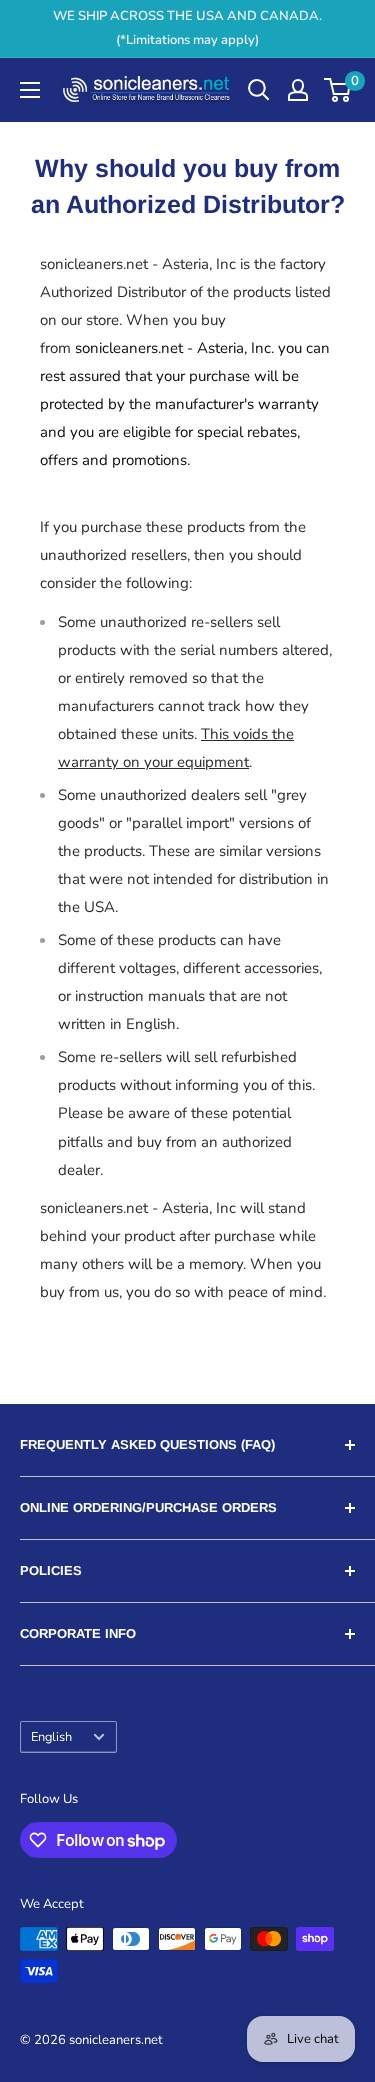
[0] (338, 90)
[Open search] (259, 90)
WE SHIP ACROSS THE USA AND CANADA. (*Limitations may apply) (187, 28)
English (51, 1737)
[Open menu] (30, 90)
